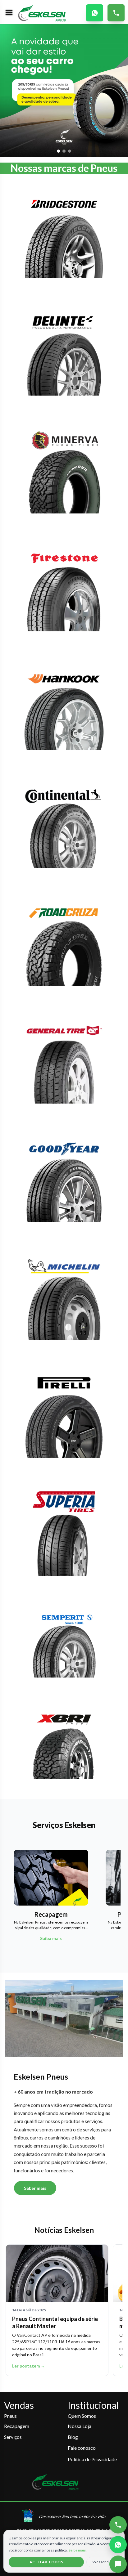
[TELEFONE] (116, 13)
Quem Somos (82, 2416)
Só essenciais (103, 2562)
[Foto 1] (58, 151)
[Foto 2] (64, 151)
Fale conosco (82, 2448)
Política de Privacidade (92, 2459)
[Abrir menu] (9, 12)
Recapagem (17, 2426)
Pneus (10, 2416)
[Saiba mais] (64, 239)
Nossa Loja (80, 2426)
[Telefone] (118, 2525)
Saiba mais (77, 2550)
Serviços (13, 2437)
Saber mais (35, 2188)
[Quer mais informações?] (118, 2564)
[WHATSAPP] (95, 13)
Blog (73, 2437)
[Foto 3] (70, 151)
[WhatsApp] (118, 2545)
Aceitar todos (46, 2562)
